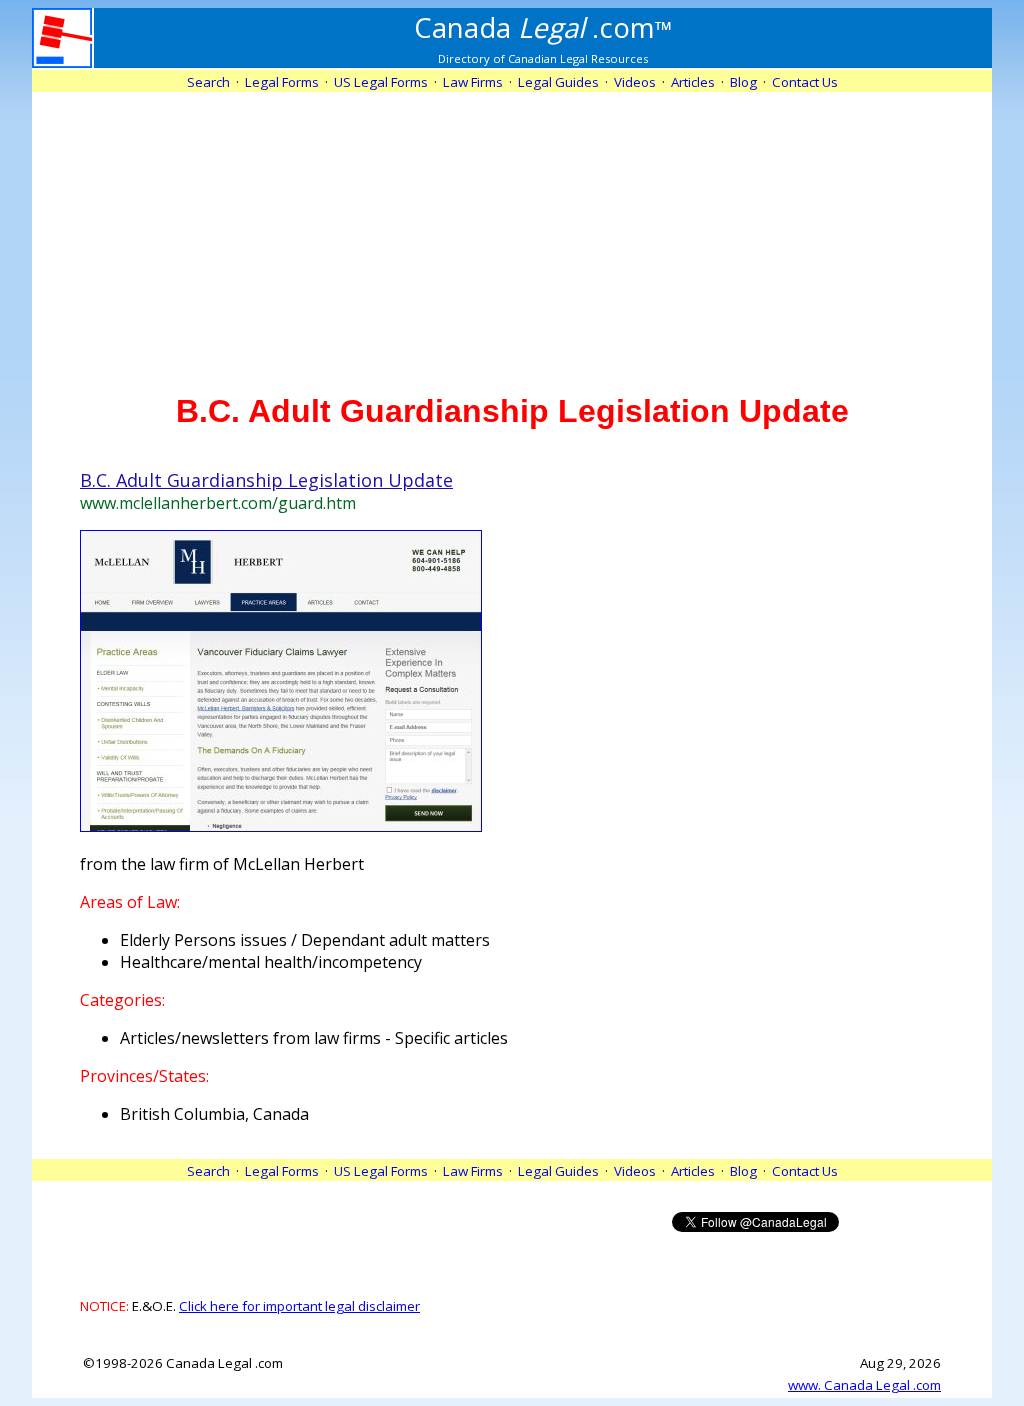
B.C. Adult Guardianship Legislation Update (266, 480)
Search (208, 82)
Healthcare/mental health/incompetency (271, 962)
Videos (635, 82)
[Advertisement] (512, 232)
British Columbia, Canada (214, 1114)
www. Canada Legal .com (864, 1385)
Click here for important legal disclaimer (299, 1306)
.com (543, 27)
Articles (693, 82)
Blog (743, 82)
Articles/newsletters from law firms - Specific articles (314, 1038)
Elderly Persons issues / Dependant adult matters (305, 940)
